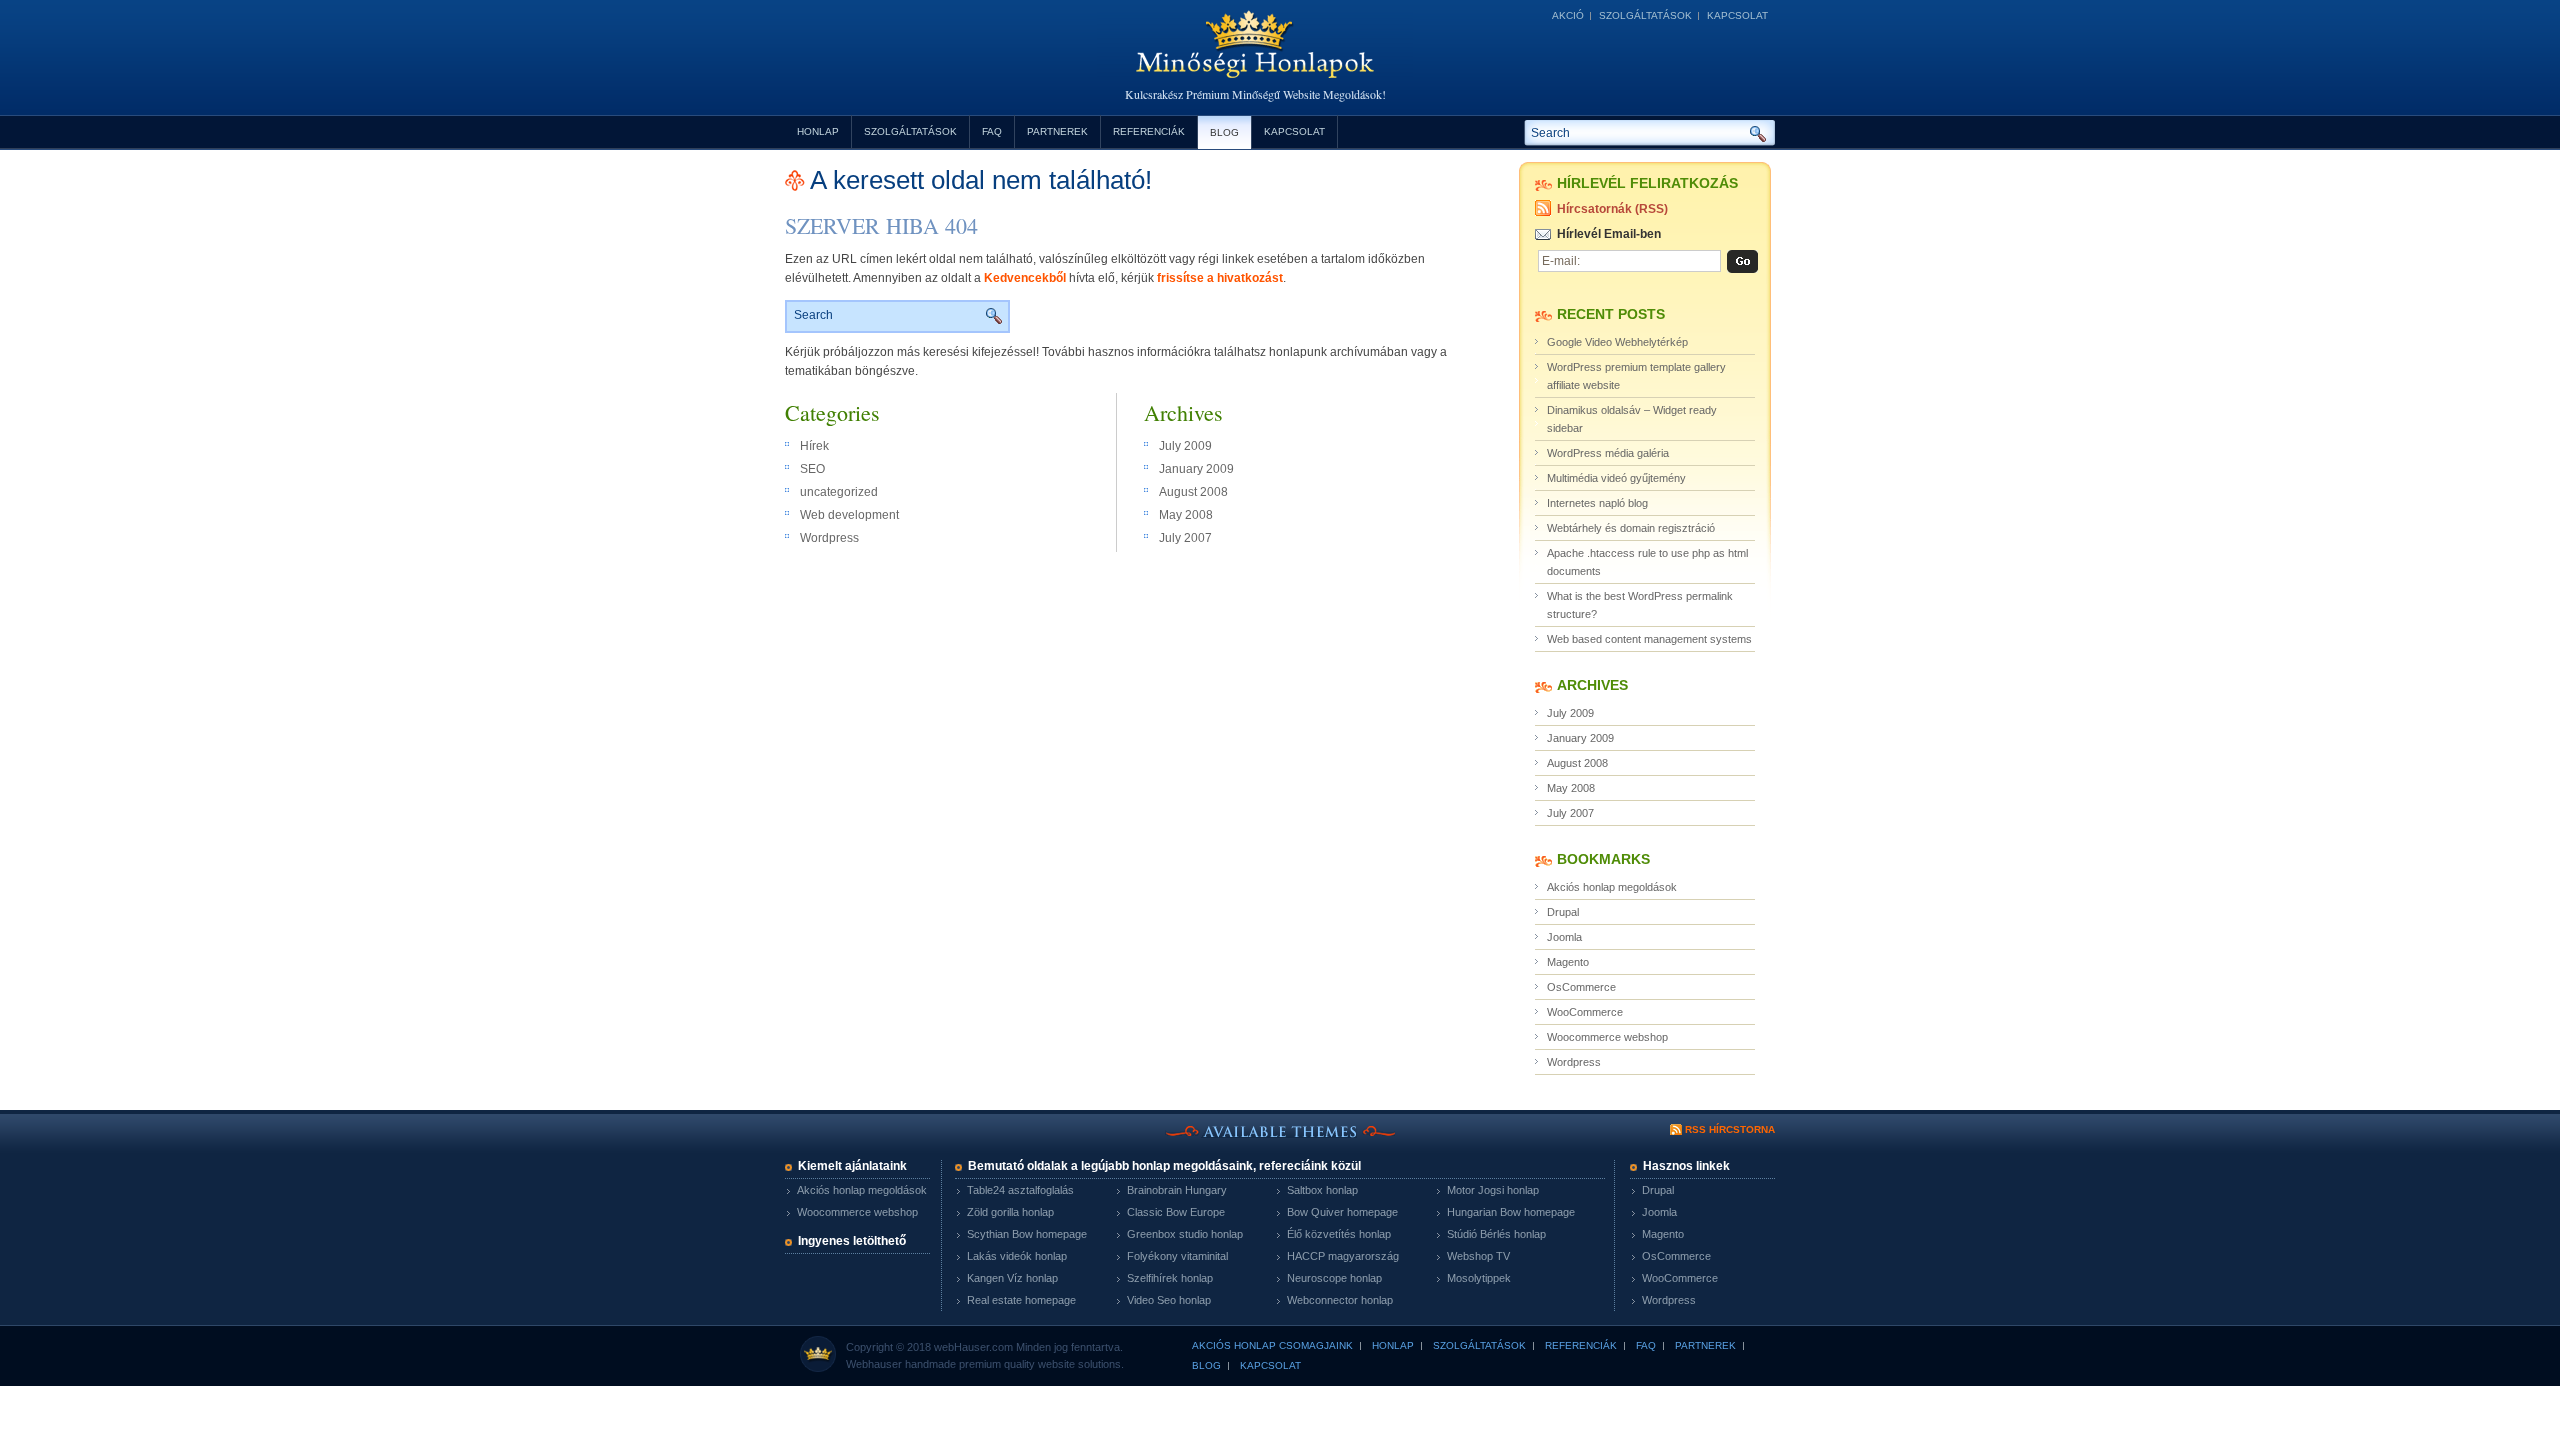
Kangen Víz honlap (1012, 1278)
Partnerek (1057, 131)
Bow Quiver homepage (1342, 1212)
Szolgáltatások (1645, 15)
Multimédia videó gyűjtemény (1616, 478)
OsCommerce (1581, 987)
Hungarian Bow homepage (1511, 1212)
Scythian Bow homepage (1027, 1234)
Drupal (1563, 912)
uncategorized (839, 492)
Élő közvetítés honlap (1339, 1234)
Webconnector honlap (1340, 1300)
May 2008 (1186, 515)
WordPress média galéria (1608, 453)
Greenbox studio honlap (1185, 1234)
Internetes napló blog (1597, 503)
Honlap (818, 131)
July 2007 (1185, 538)
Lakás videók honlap (1017, 1256)
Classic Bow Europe (1176, 1212)
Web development (849, 515)
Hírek (814, 446)
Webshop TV (1478, 1256)
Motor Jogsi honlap (1493, 1190)
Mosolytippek (1479, 1278)
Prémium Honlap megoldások (1255, 58)
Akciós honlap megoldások (1612, 887)
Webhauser (874, 1364)
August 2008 (1193, 492)
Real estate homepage (1021, 1300)
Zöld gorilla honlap (1010, 1212)
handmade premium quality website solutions (1013, 1364)
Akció (1568, 15)
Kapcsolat (1737, 15)
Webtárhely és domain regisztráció (1631, 528)
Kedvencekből (1025, 278)
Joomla (1564, 937)
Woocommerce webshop (1607, 1037)
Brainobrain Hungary (1177, 1190)
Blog (1224, 132)
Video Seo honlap (1169, 1300)
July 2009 (1185, 446)
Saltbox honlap (1322, 1190)
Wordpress (829, 538)
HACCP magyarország (1343, 1256)
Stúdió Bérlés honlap (1496, 1234)
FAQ (992, 131)
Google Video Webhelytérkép (1617, 342)
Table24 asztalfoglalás (1020, 1190)
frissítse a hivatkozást (1220, 278)
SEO (812, 469)
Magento (1568, 962)
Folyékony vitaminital (1177, 1256)
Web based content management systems (1649, 639)
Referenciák (1149, 131)
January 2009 (1196, 469)
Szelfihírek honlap (1170, 1278)
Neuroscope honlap (1334, 1278)
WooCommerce (1585, 1012)
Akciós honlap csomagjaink (1272, 1345)
